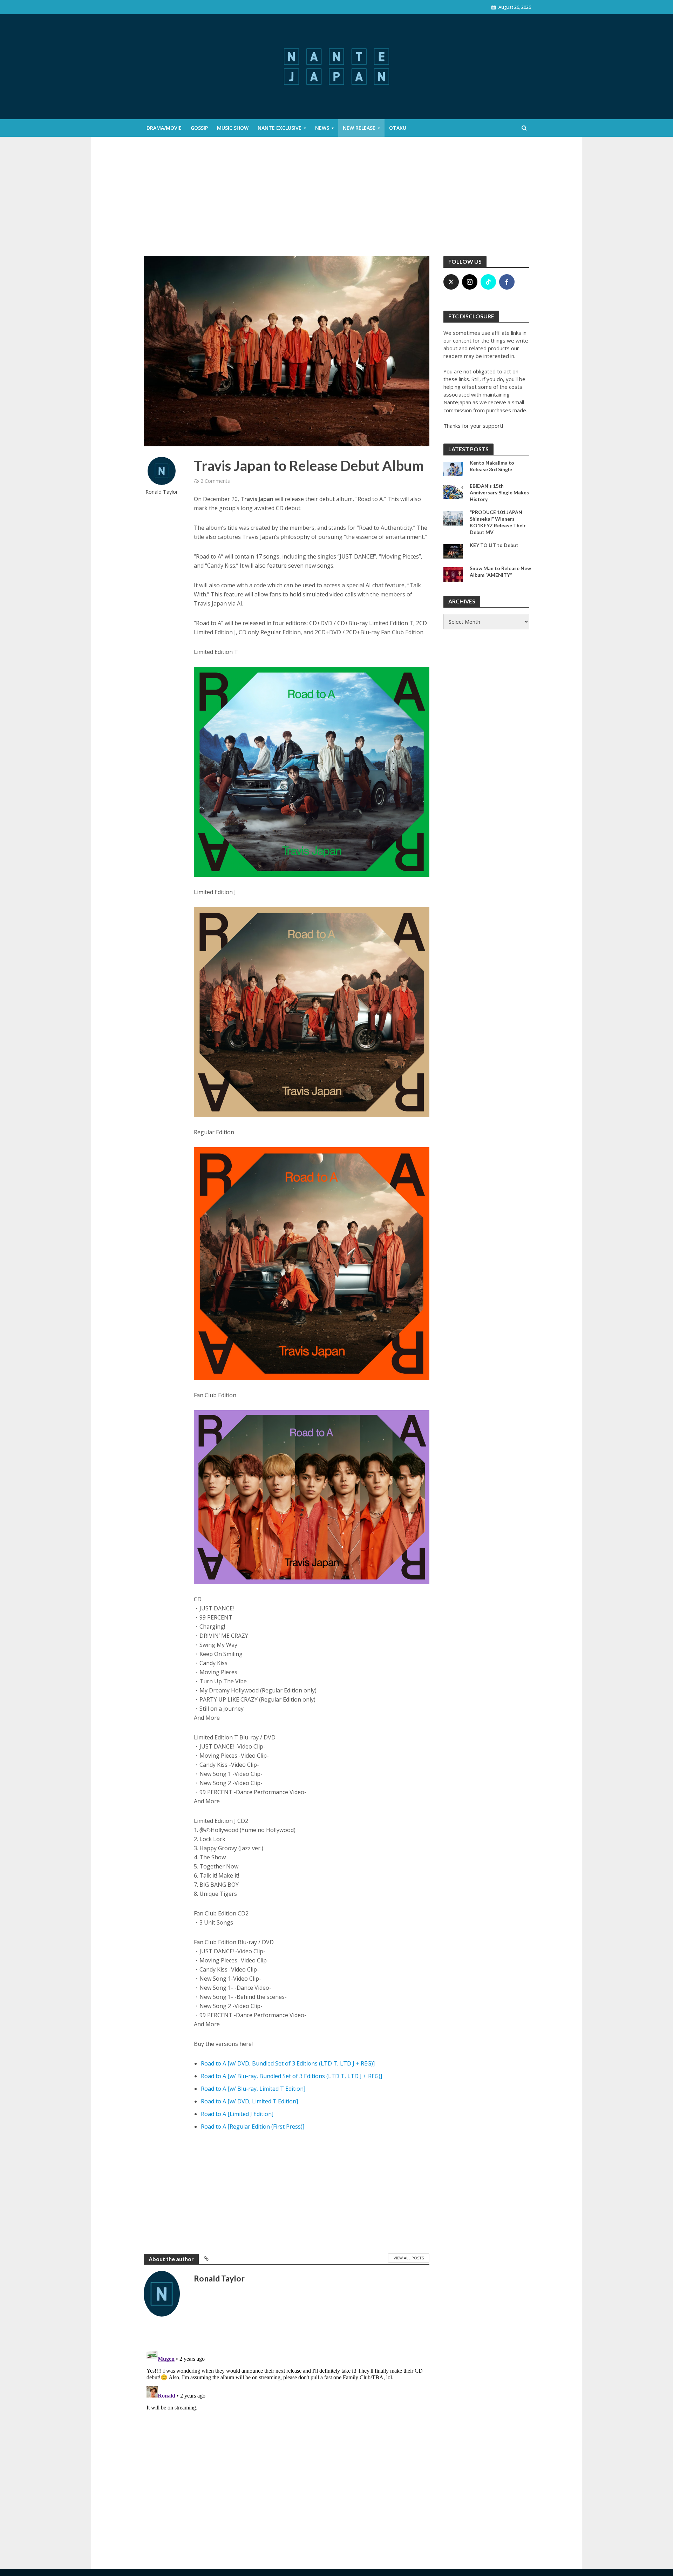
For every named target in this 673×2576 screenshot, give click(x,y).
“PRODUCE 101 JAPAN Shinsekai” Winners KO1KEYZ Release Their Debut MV (498, 522)
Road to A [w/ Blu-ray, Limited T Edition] (253, 2089)
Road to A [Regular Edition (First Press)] (253, 2127)
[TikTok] (488, 282)
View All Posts (409, 2258)
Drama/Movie (164, 128)
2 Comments (215, 481)
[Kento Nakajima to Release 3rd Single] (453, 468)
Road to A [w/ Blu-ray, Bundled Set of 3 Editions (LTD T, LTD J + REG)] (291, 2076)
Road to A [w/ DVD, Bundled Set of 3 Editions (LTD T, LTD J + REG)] (288, 2063)
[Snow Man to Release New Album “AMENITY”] (453, 574)
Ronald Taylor (162, 492)
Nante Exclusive (280, 128)
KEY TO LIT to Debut (494, 545)
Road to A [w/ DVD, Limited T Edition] (249, 2101)
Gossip (199, 128)
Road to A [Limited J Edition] (237, 2114)
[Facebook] (507, 282)
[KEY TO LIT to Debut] (453, 550)
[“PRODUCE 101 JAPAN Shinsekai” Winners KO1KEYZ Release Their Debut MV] (453, 518)
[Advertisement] (336, 203)
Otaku (398, 128)
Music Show (233, 128)
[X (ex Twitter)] (451, 282)
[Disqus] (287, 2434)
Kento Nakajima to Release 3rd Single (492, 466)
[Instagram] (470, 282)
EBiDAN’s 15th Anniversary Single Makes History (499, 492)
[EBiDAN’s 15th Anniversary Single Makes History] (453, 491)
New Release (359, 128)
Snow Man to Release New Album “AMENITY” (500, 572)
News (322, 128)
